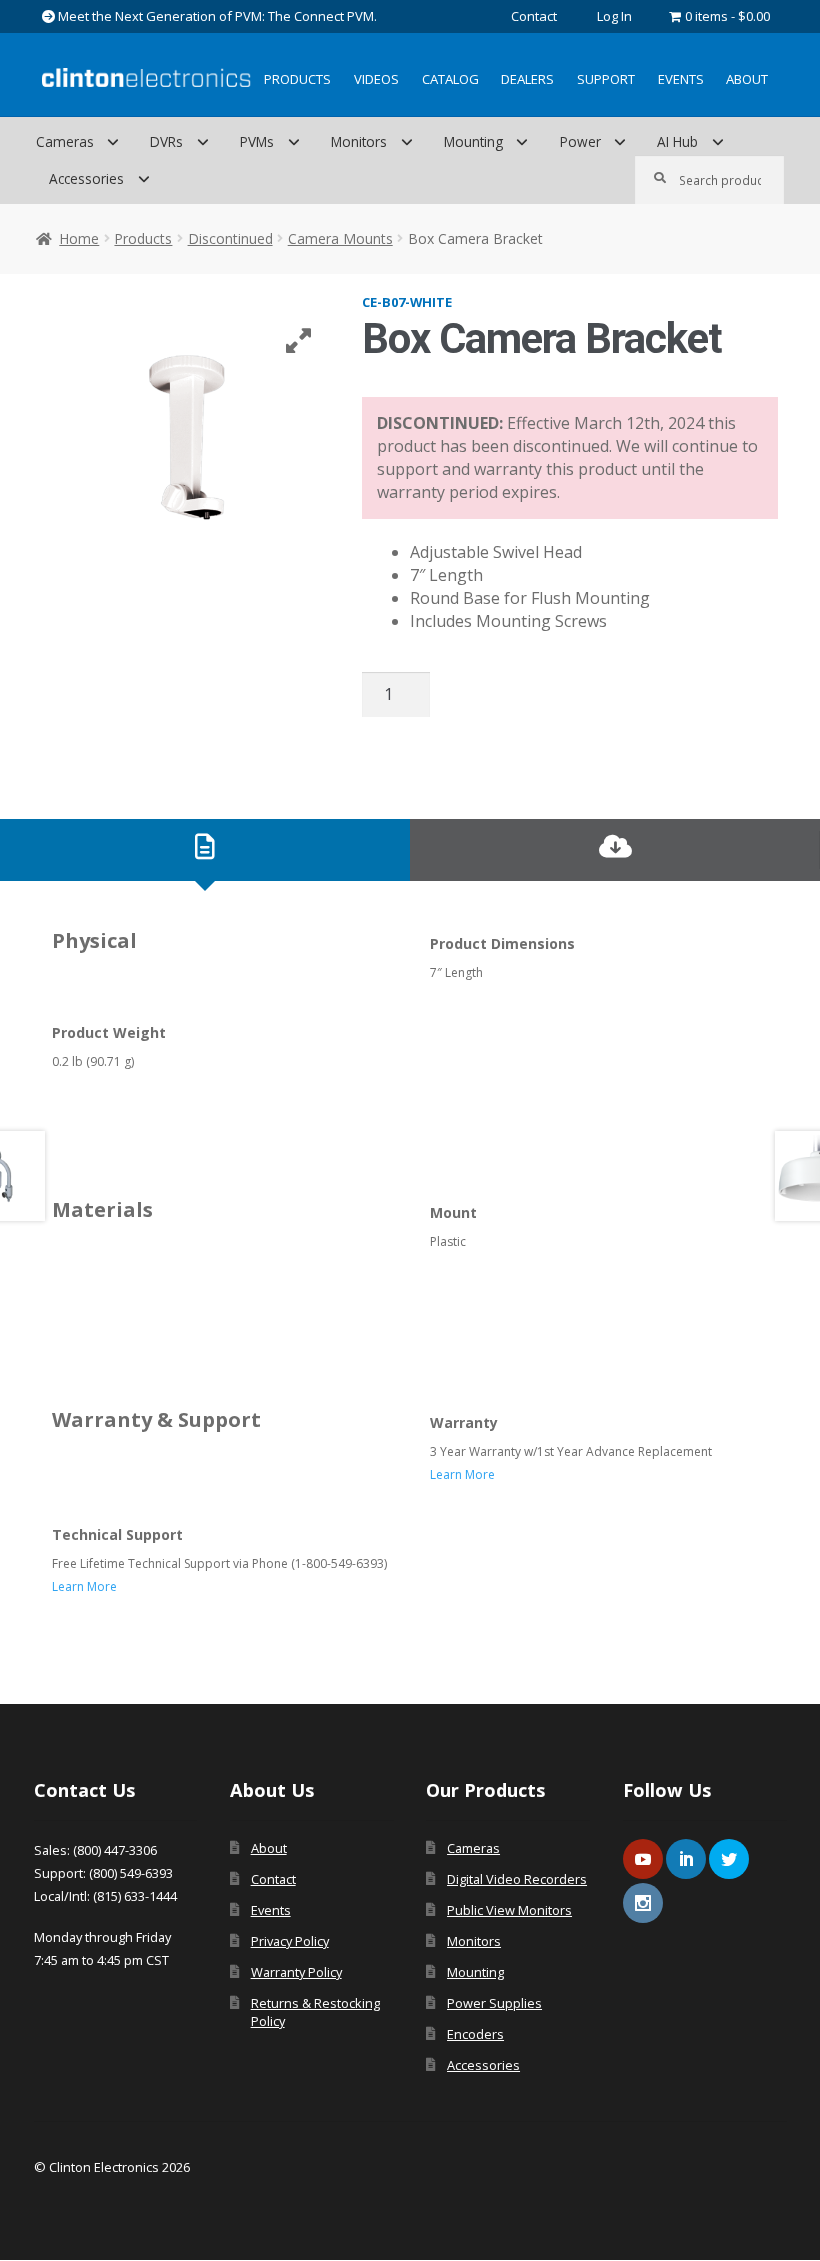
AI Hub (677, 141)
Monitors (359, 141)
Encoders (475, 2034)
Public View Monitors (509, 1910)
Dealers (527, 79)
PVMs (257, 141)
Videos (376, 79)
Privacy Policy (290, 1941)
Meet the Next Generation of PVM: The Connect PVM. (216, 16)
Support (606, 79)
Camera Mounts (340, 238)
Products (297, 79)
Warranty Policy (296, 1972)
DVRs (166, 141)
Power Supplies (494, 2003)
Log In (614, 16)
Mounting (473, 141)
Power (580, 141)
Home (79, 238)
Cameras (65, 141)
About (747, 79)
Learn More (462, 1474)
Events (681, 79)
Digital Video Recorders (517, 1879)
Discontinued (230, 238)
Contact (534, 16)
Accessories (86, 178)
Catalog (450, 79)
